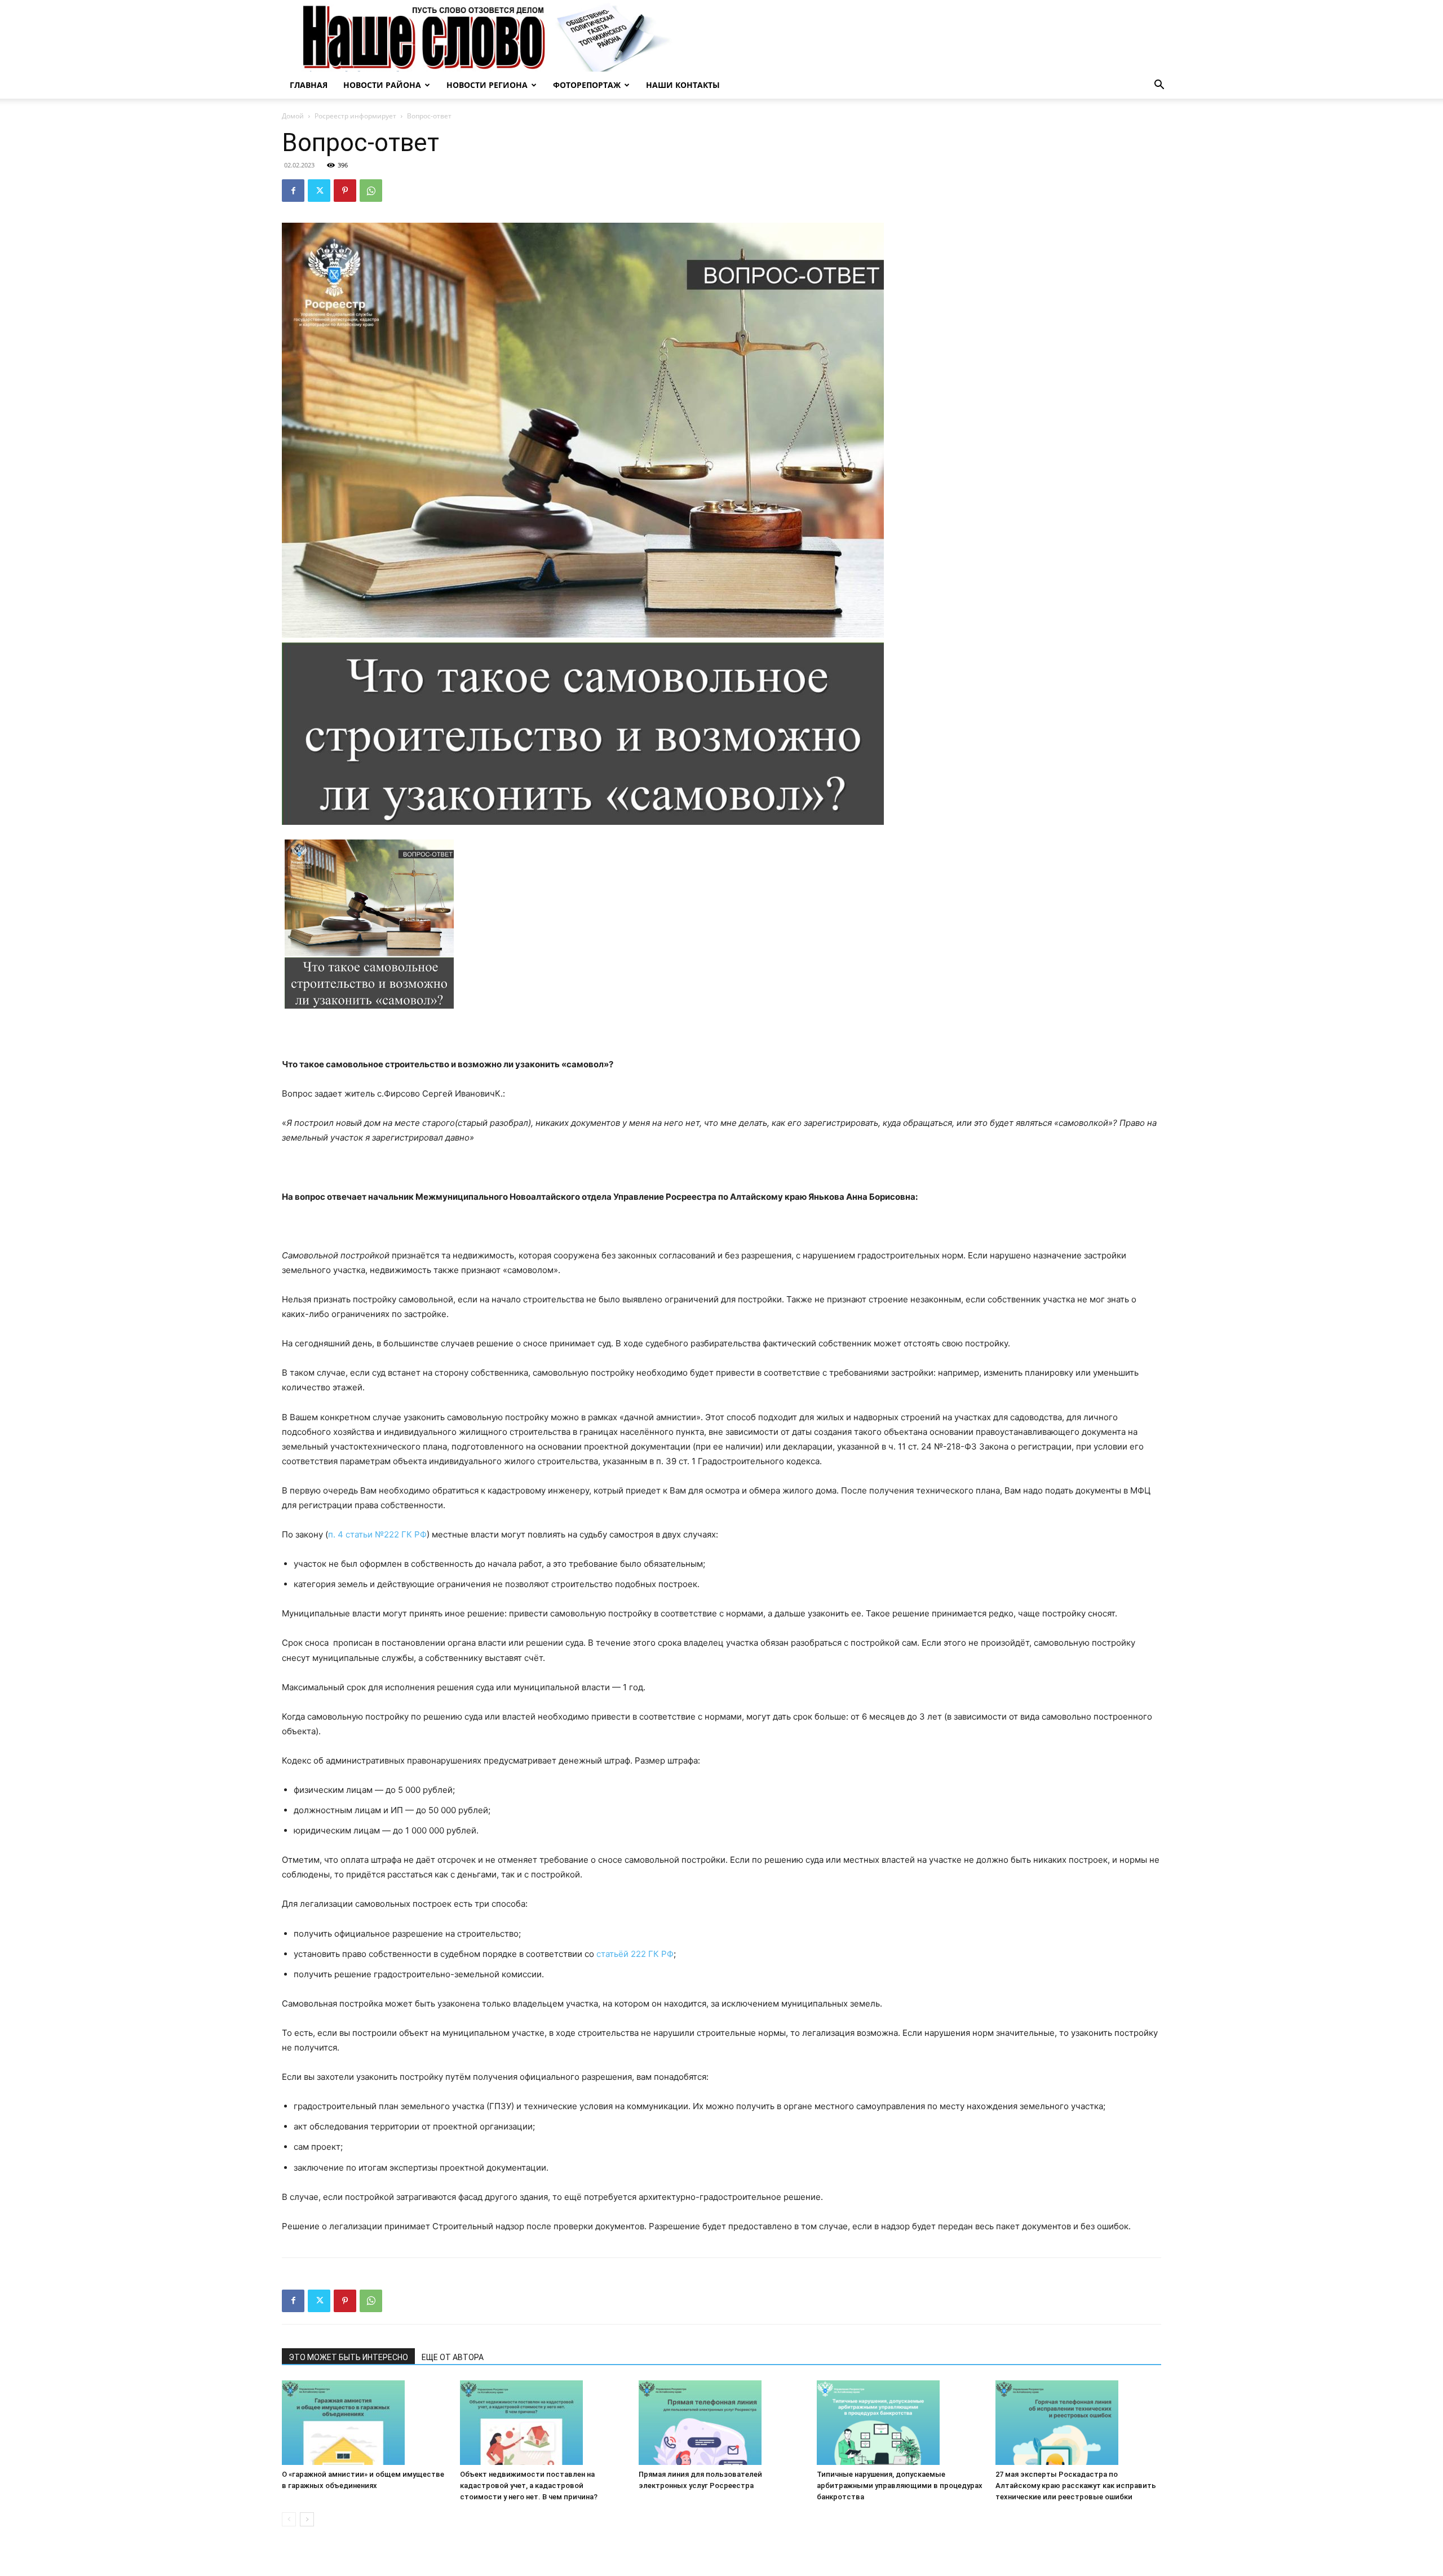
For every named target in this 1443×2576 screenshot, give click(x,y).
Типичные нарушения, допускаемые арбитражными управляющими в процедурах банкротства (900, 2486)
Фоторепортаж (587, 85)
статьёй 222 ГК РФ (635, 1954)
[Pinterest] (345, 191)
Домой (293, 116)
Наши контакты (683, 85)
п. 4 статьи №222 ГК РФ (377, 1534)
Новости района (382, 85)
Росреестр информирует (355, 116)
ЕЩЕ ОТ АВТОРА (453, 2357)
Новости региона (487, 85)
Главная (309, 85)
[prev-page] (289, 2519)
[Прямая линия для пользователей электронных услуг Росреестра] (721, 2423)
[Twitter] (319, 191)
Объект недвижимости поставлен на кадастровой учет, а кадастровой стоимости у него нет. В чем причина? (529, 2486)
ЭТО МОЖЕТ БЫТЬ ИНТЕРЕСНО (348, 2357)
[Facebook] (293, 191)
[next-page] (307, 2519)
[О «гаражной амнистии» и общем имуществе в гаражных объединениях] (365, 2423)
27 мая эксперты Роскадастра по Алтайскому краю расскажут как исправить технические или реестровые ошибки (1076, 2486)
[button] (1159, 86)
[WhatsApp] (371, 191)
